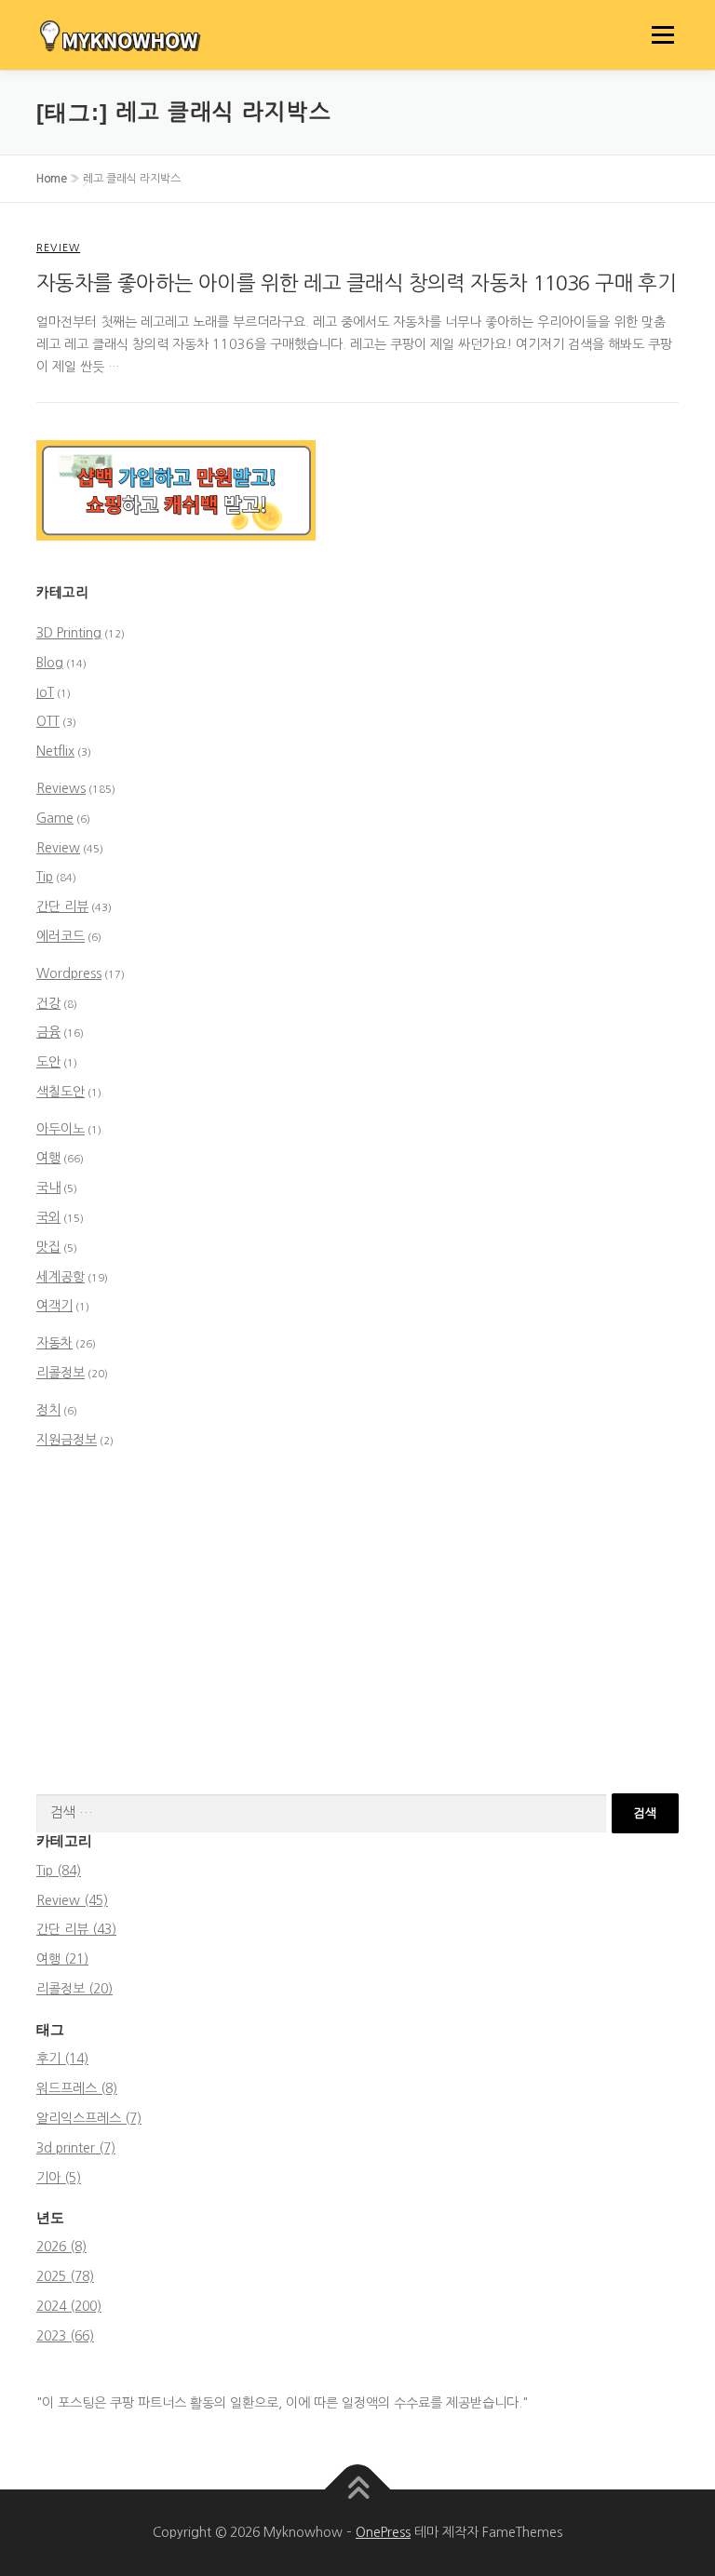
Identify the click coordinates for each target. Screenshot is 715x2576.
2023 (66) (65, 2336)
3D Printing (69, 633)
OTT (48, 721)
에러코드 (61, 936)
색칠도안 (61, 1092)
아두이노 (61, 1129)
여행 (48, 1158)
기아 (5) (59, 2178)
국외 (48, 1217)
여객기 (54, 1306)
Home (52, 179)
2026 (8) (61, 2247)
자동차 (54, 1343)
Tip (45, 877)
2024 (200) (69, 2306)
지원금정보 (67, 1440)
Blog (50, 663)
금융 (48, 1032)
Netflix (55, 751)
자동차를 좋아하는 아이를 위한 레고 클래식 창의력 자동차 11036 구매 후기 (356, 283)
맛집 (48, 1247)
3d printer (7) (76, 2148)
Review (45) (72, 1900)
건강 (48, 1003)
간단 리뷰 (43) (76, 1929)
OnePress (383, 2532)
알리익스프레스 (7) (89, 2118)
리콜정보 (61, 1373)
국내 (48, 1187)
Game (55, 818)
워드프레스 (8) (77, 2088)
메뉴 (658, 34)
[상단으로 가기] (358, 2489)
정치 (48, 1410)
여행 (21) (62, 1959)
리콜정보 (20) (74, 1989)
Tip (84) (59, 1871)
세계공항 (61, 1277)
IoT (45, 692)
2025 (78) (65, 2276)
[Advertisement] (357, 1626)
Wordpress (69, 973)
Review (58, 248)
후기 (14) (62, 2059)
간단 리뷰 (62, 906)
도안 (48, 1062)
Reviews (61, 788)
